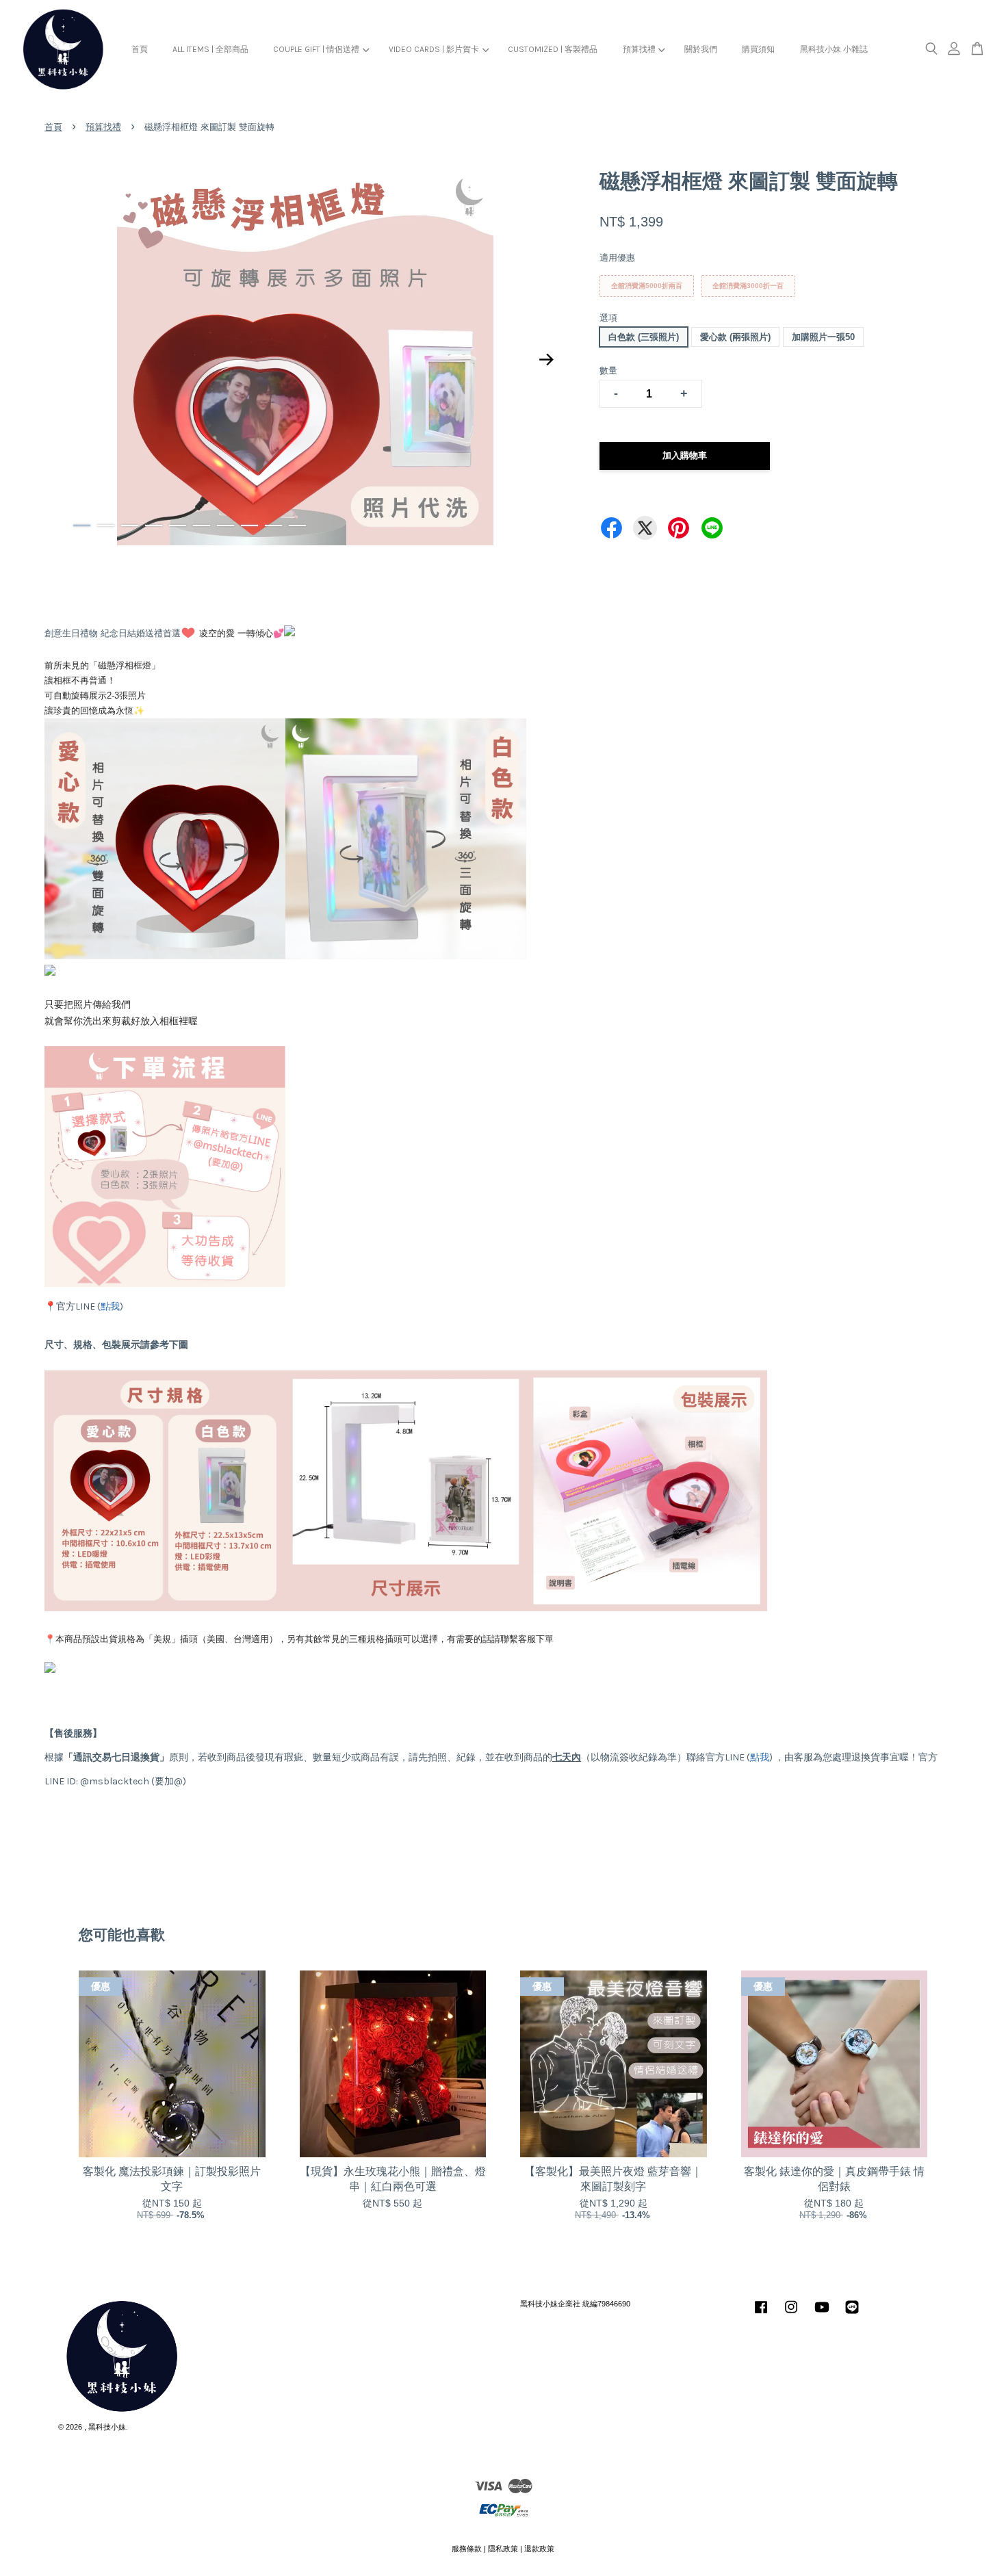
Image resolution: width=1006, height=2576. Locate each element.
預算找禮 (639, 49)
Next (547, 359)
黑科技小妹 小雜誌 (834, 49)
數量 (608, 370)
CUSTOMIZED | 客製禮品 (553, 49)
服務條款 (467, 2549)
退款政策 (539, 2549)
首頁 (140, 49)
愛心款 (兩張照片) (735, 337)
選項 (608, 318)
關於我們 (701, 49)
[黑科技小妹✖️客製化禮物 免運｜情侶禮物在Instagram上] (791, 2314)
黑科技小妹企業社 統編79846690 (575, 2304)
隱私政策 (503, 2549)
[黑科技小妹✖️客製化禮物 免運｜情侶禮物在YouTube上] (822, 2314)
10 (297, 525)
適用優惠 (617, 258)
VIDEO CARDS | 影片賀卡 (434, 49)
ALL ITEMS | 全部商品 (210, 49)
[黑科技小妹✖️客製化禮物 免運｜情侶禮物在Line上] (852, 2314)
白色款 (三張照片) (644, 337)
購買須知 (758, 49)
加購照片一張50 (823, 337)
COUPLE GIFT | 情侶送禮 (316, 49)
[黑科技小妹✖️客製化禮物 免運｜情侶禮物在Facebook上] (761, 2314)
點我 (110, 1306)
